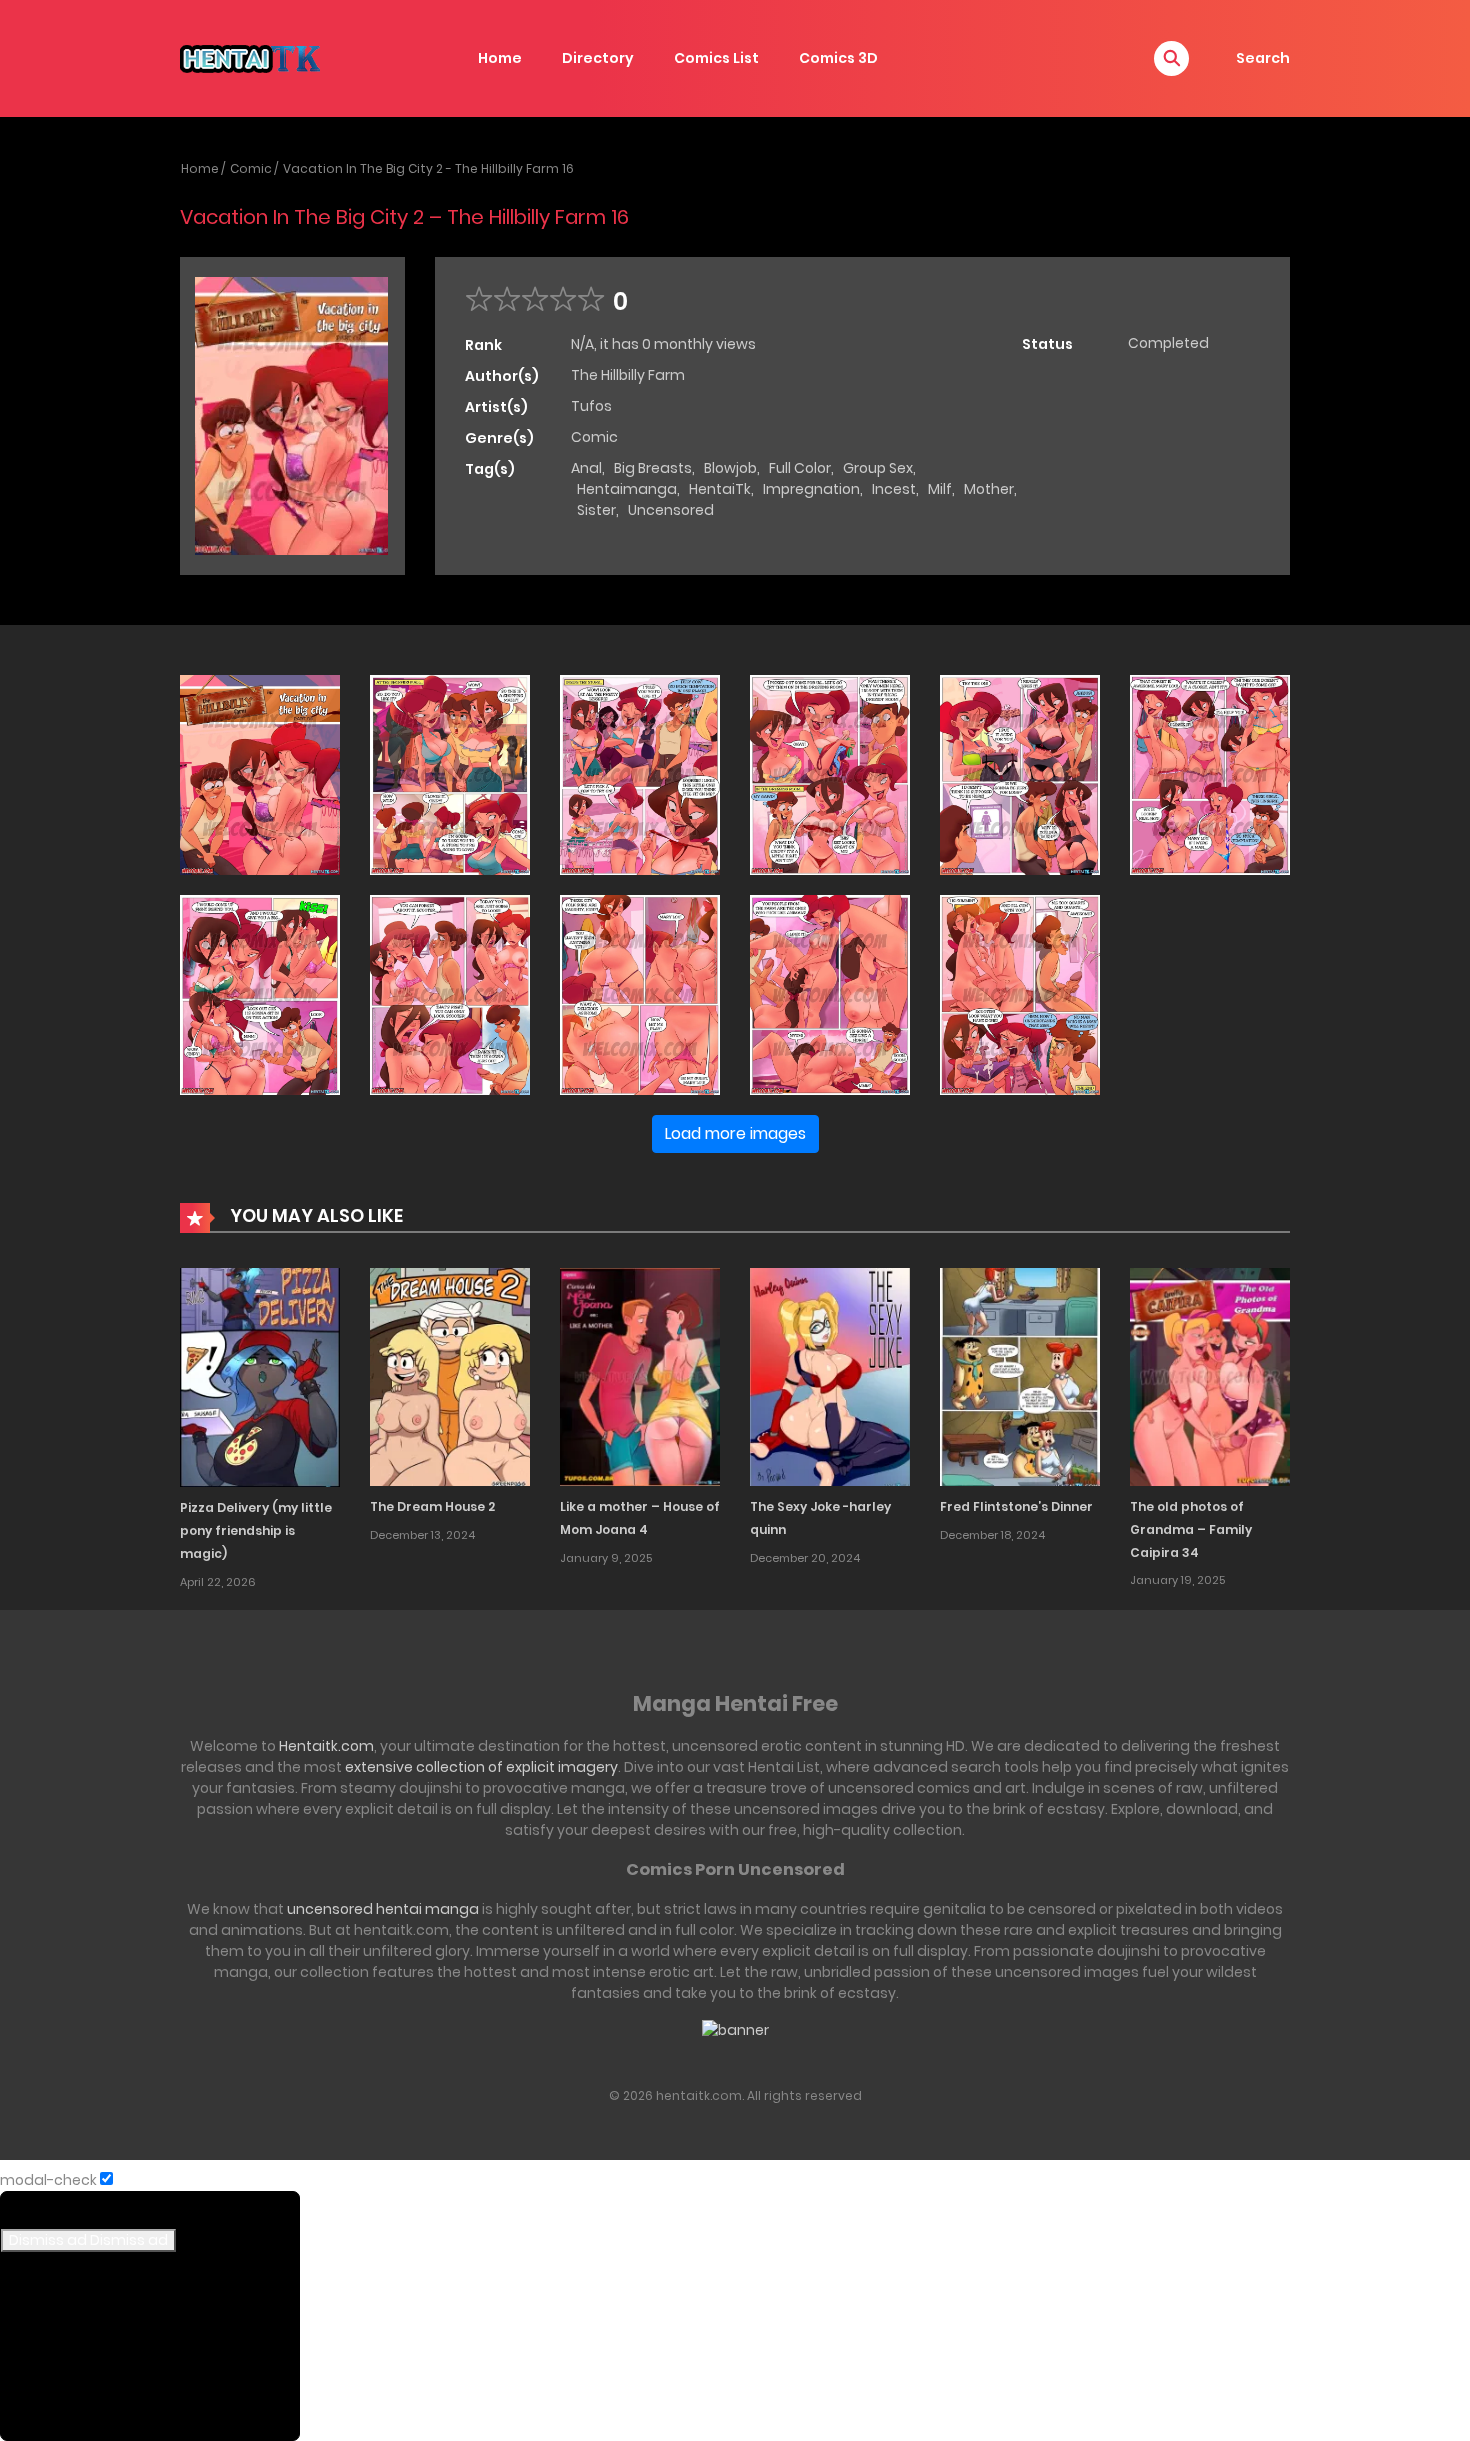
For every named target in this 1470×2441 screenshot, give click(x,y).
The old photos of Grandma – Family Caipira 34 (1191, 1529)
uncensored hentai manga (383, 1909)
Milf (940, 489)
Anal (586, 468)
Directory (598, 58)
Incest (894, 489)
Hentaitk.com (326, 1746)
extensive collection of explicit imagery (481, 1767)
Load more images (735, 1133)
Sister (596, 510)
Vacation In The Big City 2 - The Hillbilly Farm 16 (428, 168)
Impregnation (811, 489)
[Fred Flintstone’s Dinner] (1020, 1376)
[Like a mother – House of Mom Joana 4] (640, 1376)
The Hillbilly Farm (628, 375)
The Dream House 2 (432, 1506)
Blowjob (730, 468)
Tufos (591, 406)
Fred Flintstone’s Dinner (1016, 1506)
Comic (251, 168)
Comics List (716, 58)
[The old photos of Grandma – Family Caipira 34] (1210, 1376)
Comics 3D (838, 58)
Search (1263, 58)
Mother (989, 489)
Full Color (800, 468)
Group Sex (878, 468)
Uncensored (671, 510)
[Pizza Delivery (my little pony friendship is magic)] (260, 1377)
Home (500, 58)
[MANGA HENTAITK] (250, 57)
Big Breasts (653, 468)
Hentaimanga (627, 489)
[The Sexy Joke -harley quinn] (830, 1376)
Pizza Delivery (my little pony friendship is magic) (256, 1530)
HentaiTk (720, 489)
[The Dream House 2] (450, 1376)
